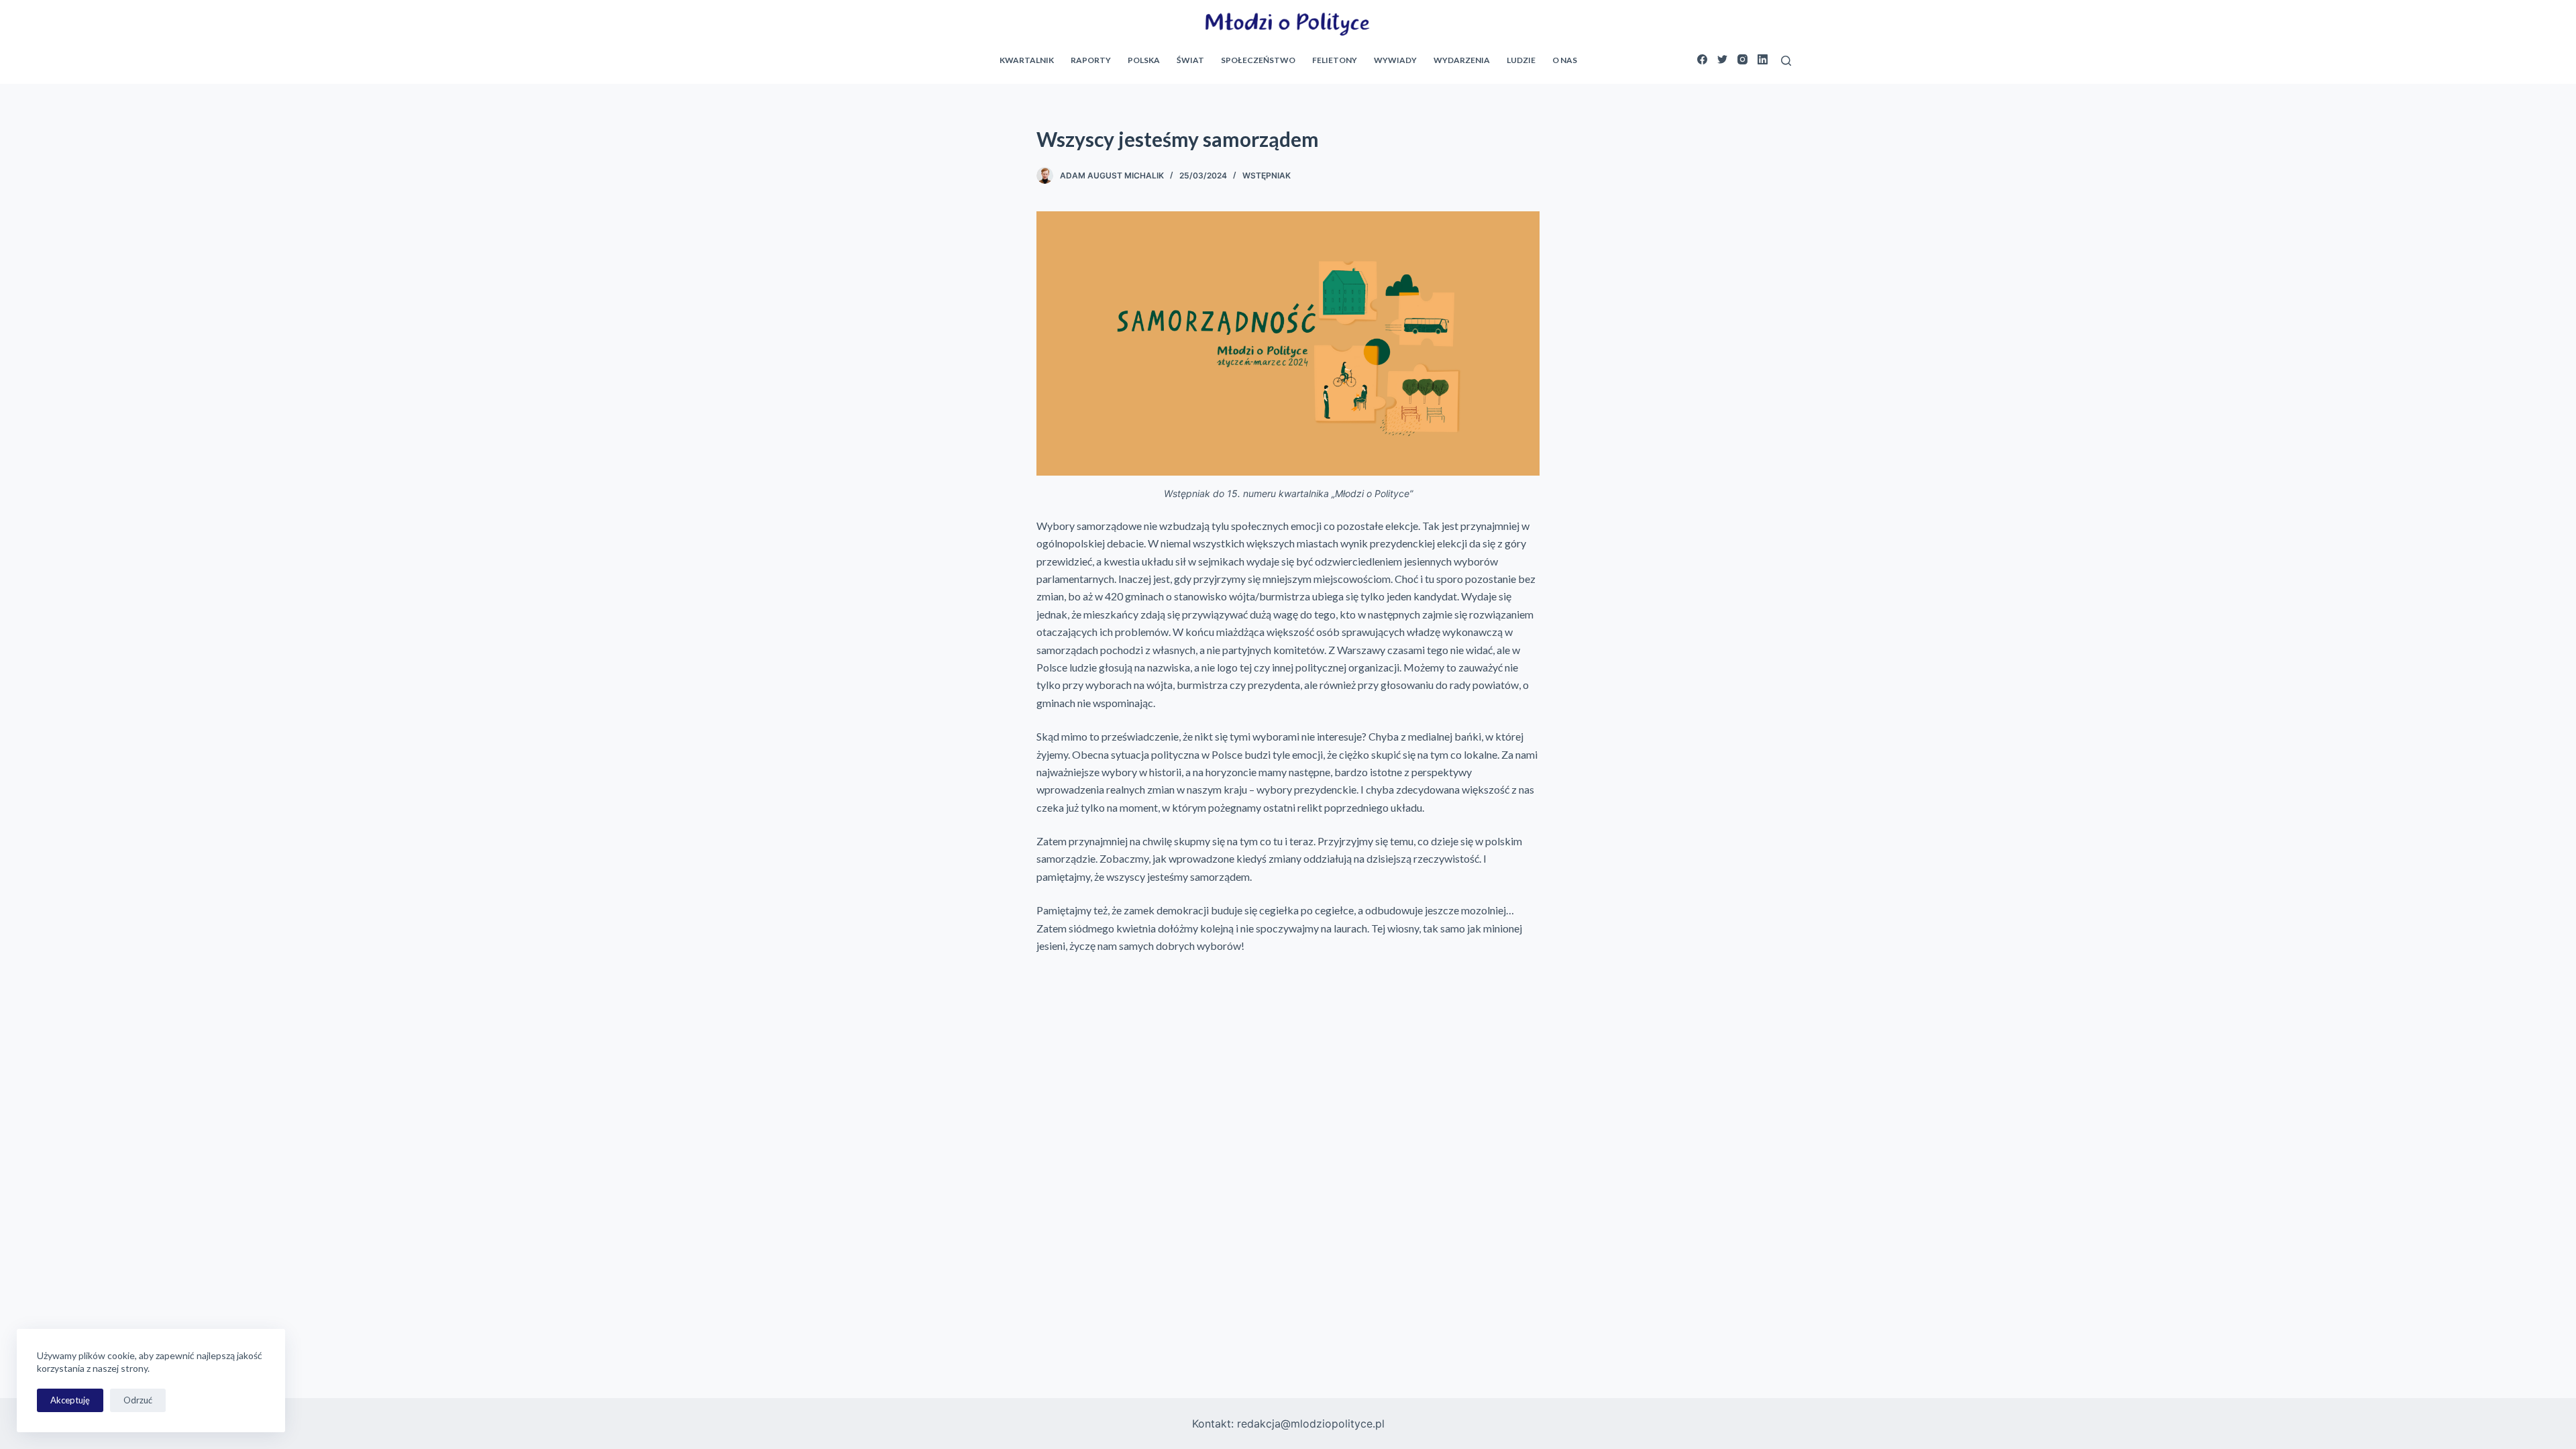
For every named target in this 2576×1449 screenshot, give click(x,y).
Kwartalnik (1027, 60)
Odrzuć (138, 1400)
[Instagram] (1742, 59)
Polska (1144, 60)
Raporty (1091, 60)
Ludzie (1521, 60)
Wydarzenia (1462, 60)
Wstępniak (1267, 175)
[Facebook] (1702, 59)
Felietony (1335, 60)
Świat (1190, 60)
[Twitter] (1722, 59)
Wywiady (1395, 60)
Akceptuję (70, 1400)
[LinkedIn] (1763, 59)
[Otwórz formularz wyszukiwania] (1786, 61)
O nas (1565, 60)
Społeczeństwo (1258, 60)
